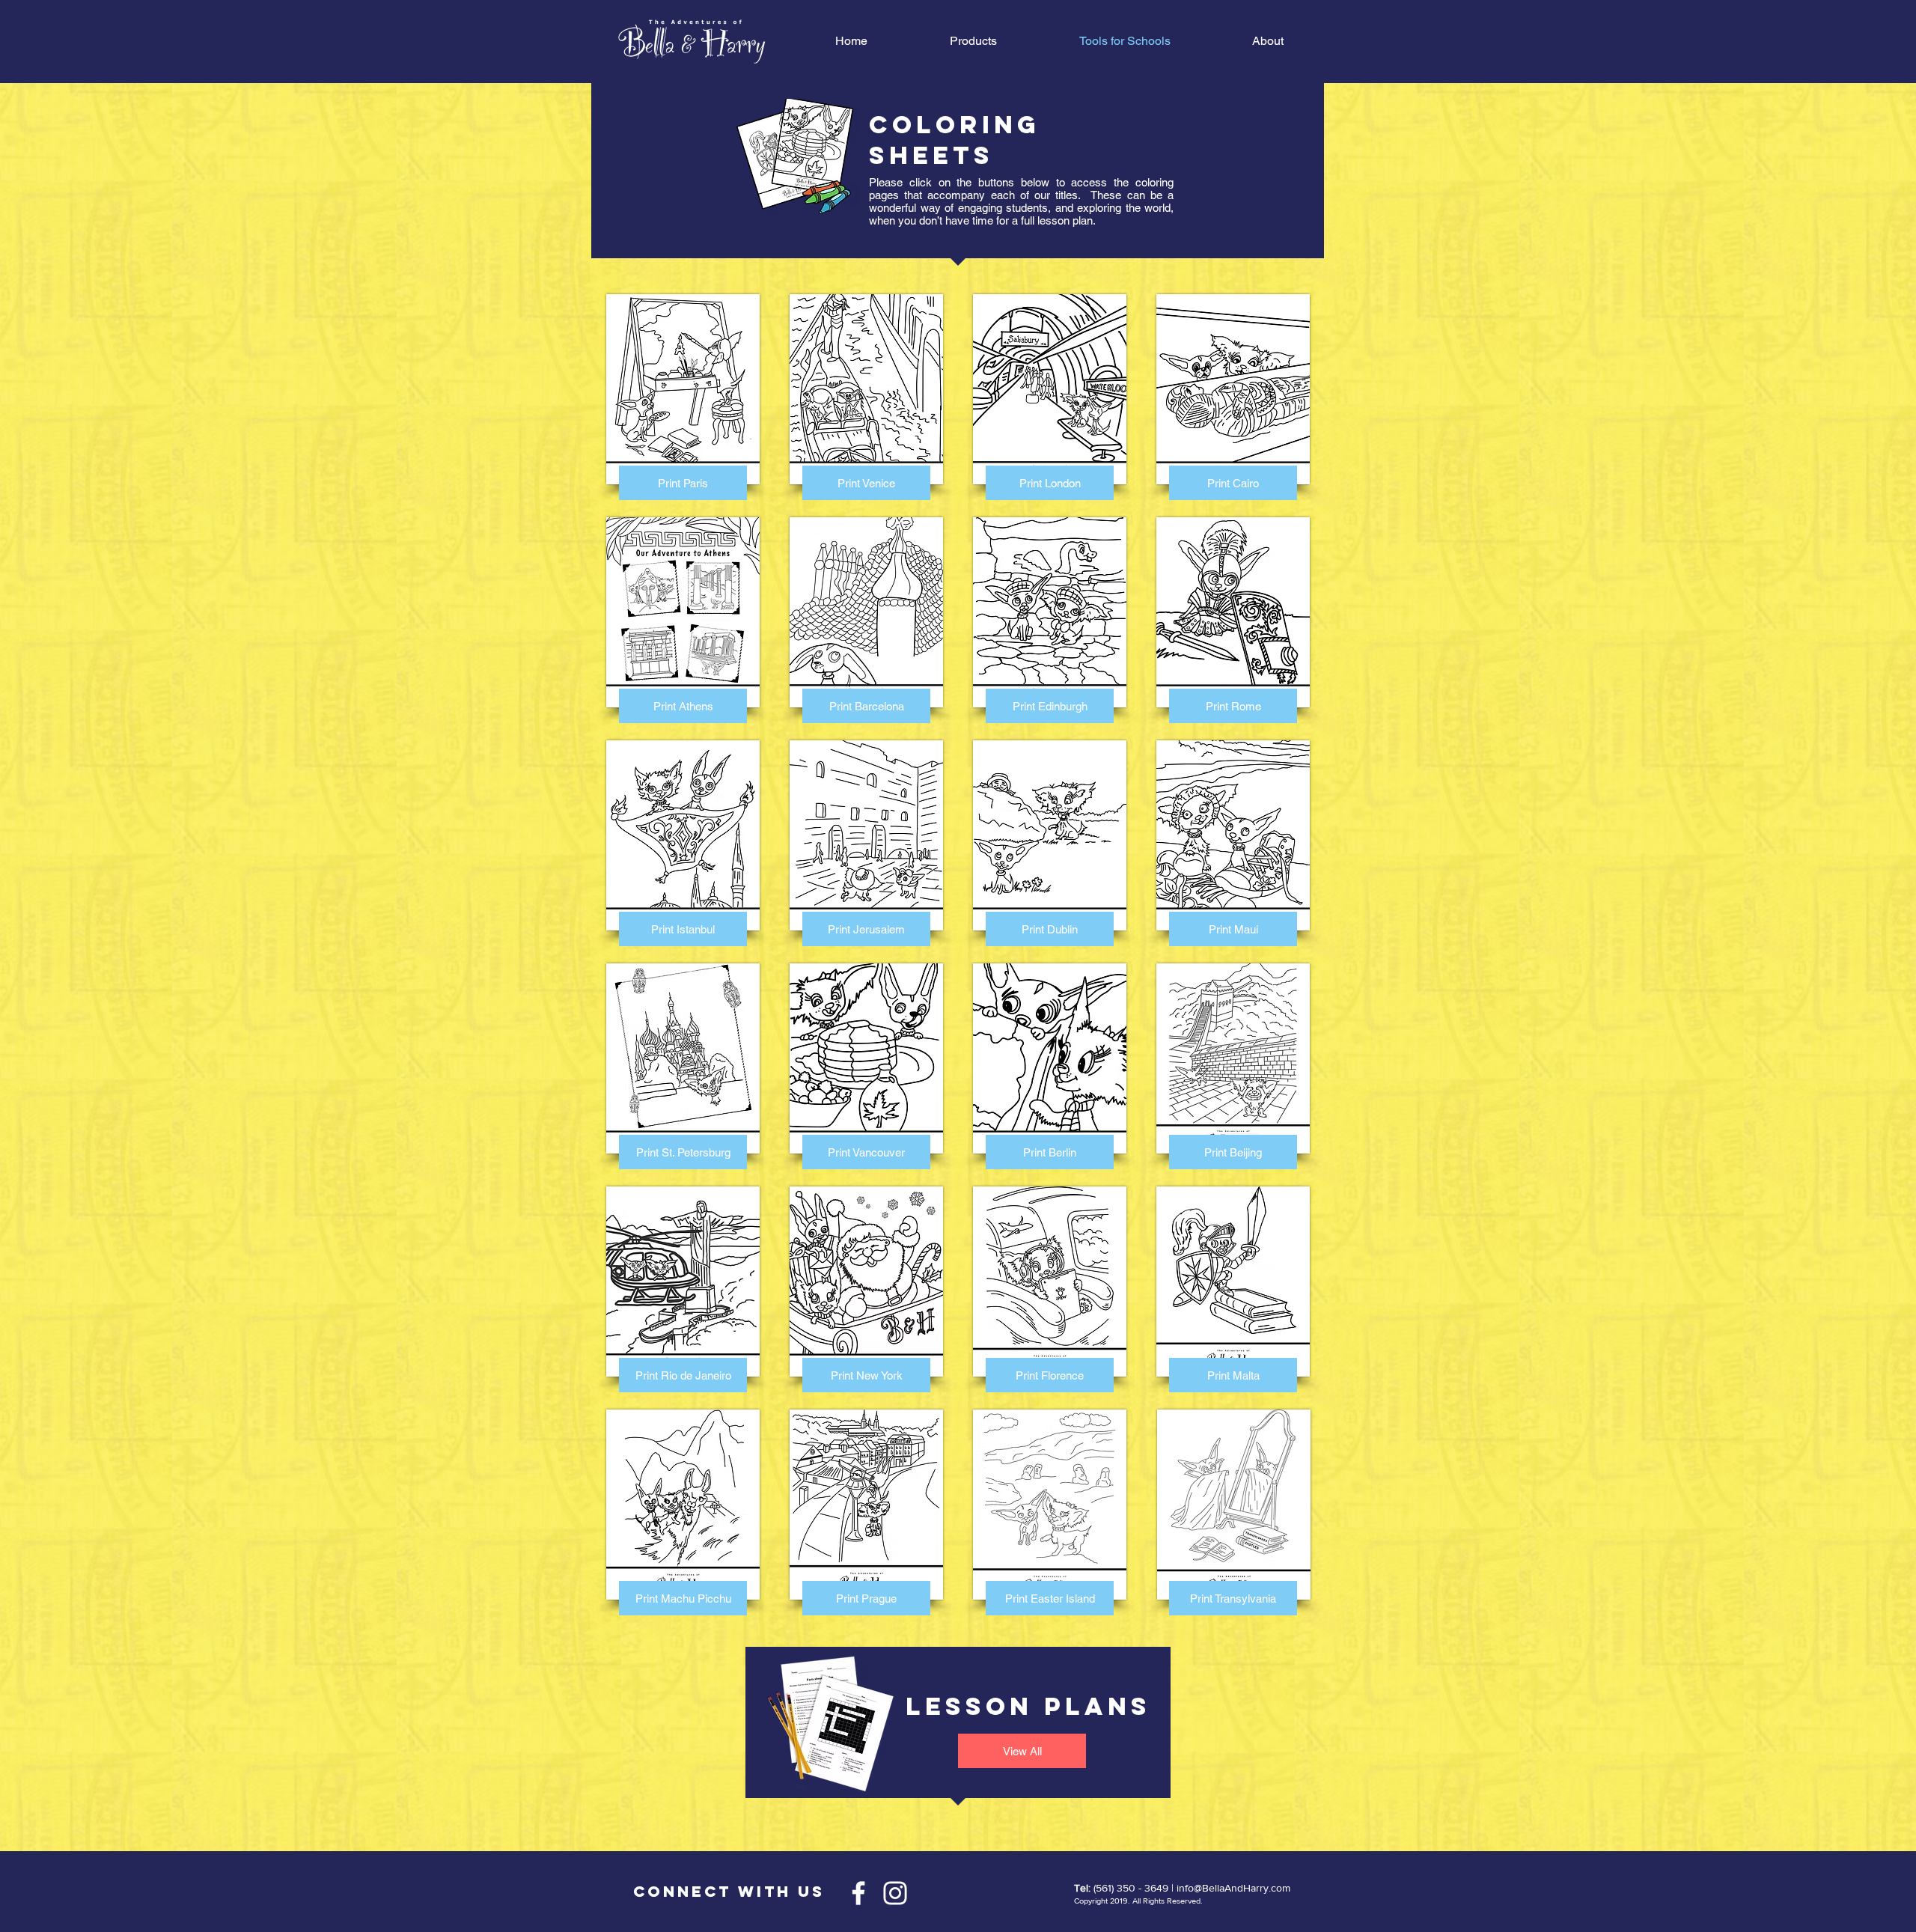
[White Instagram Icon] (895, 1893)
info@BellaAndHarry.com (1233, 1888)
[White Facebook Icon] (858, 1893)
